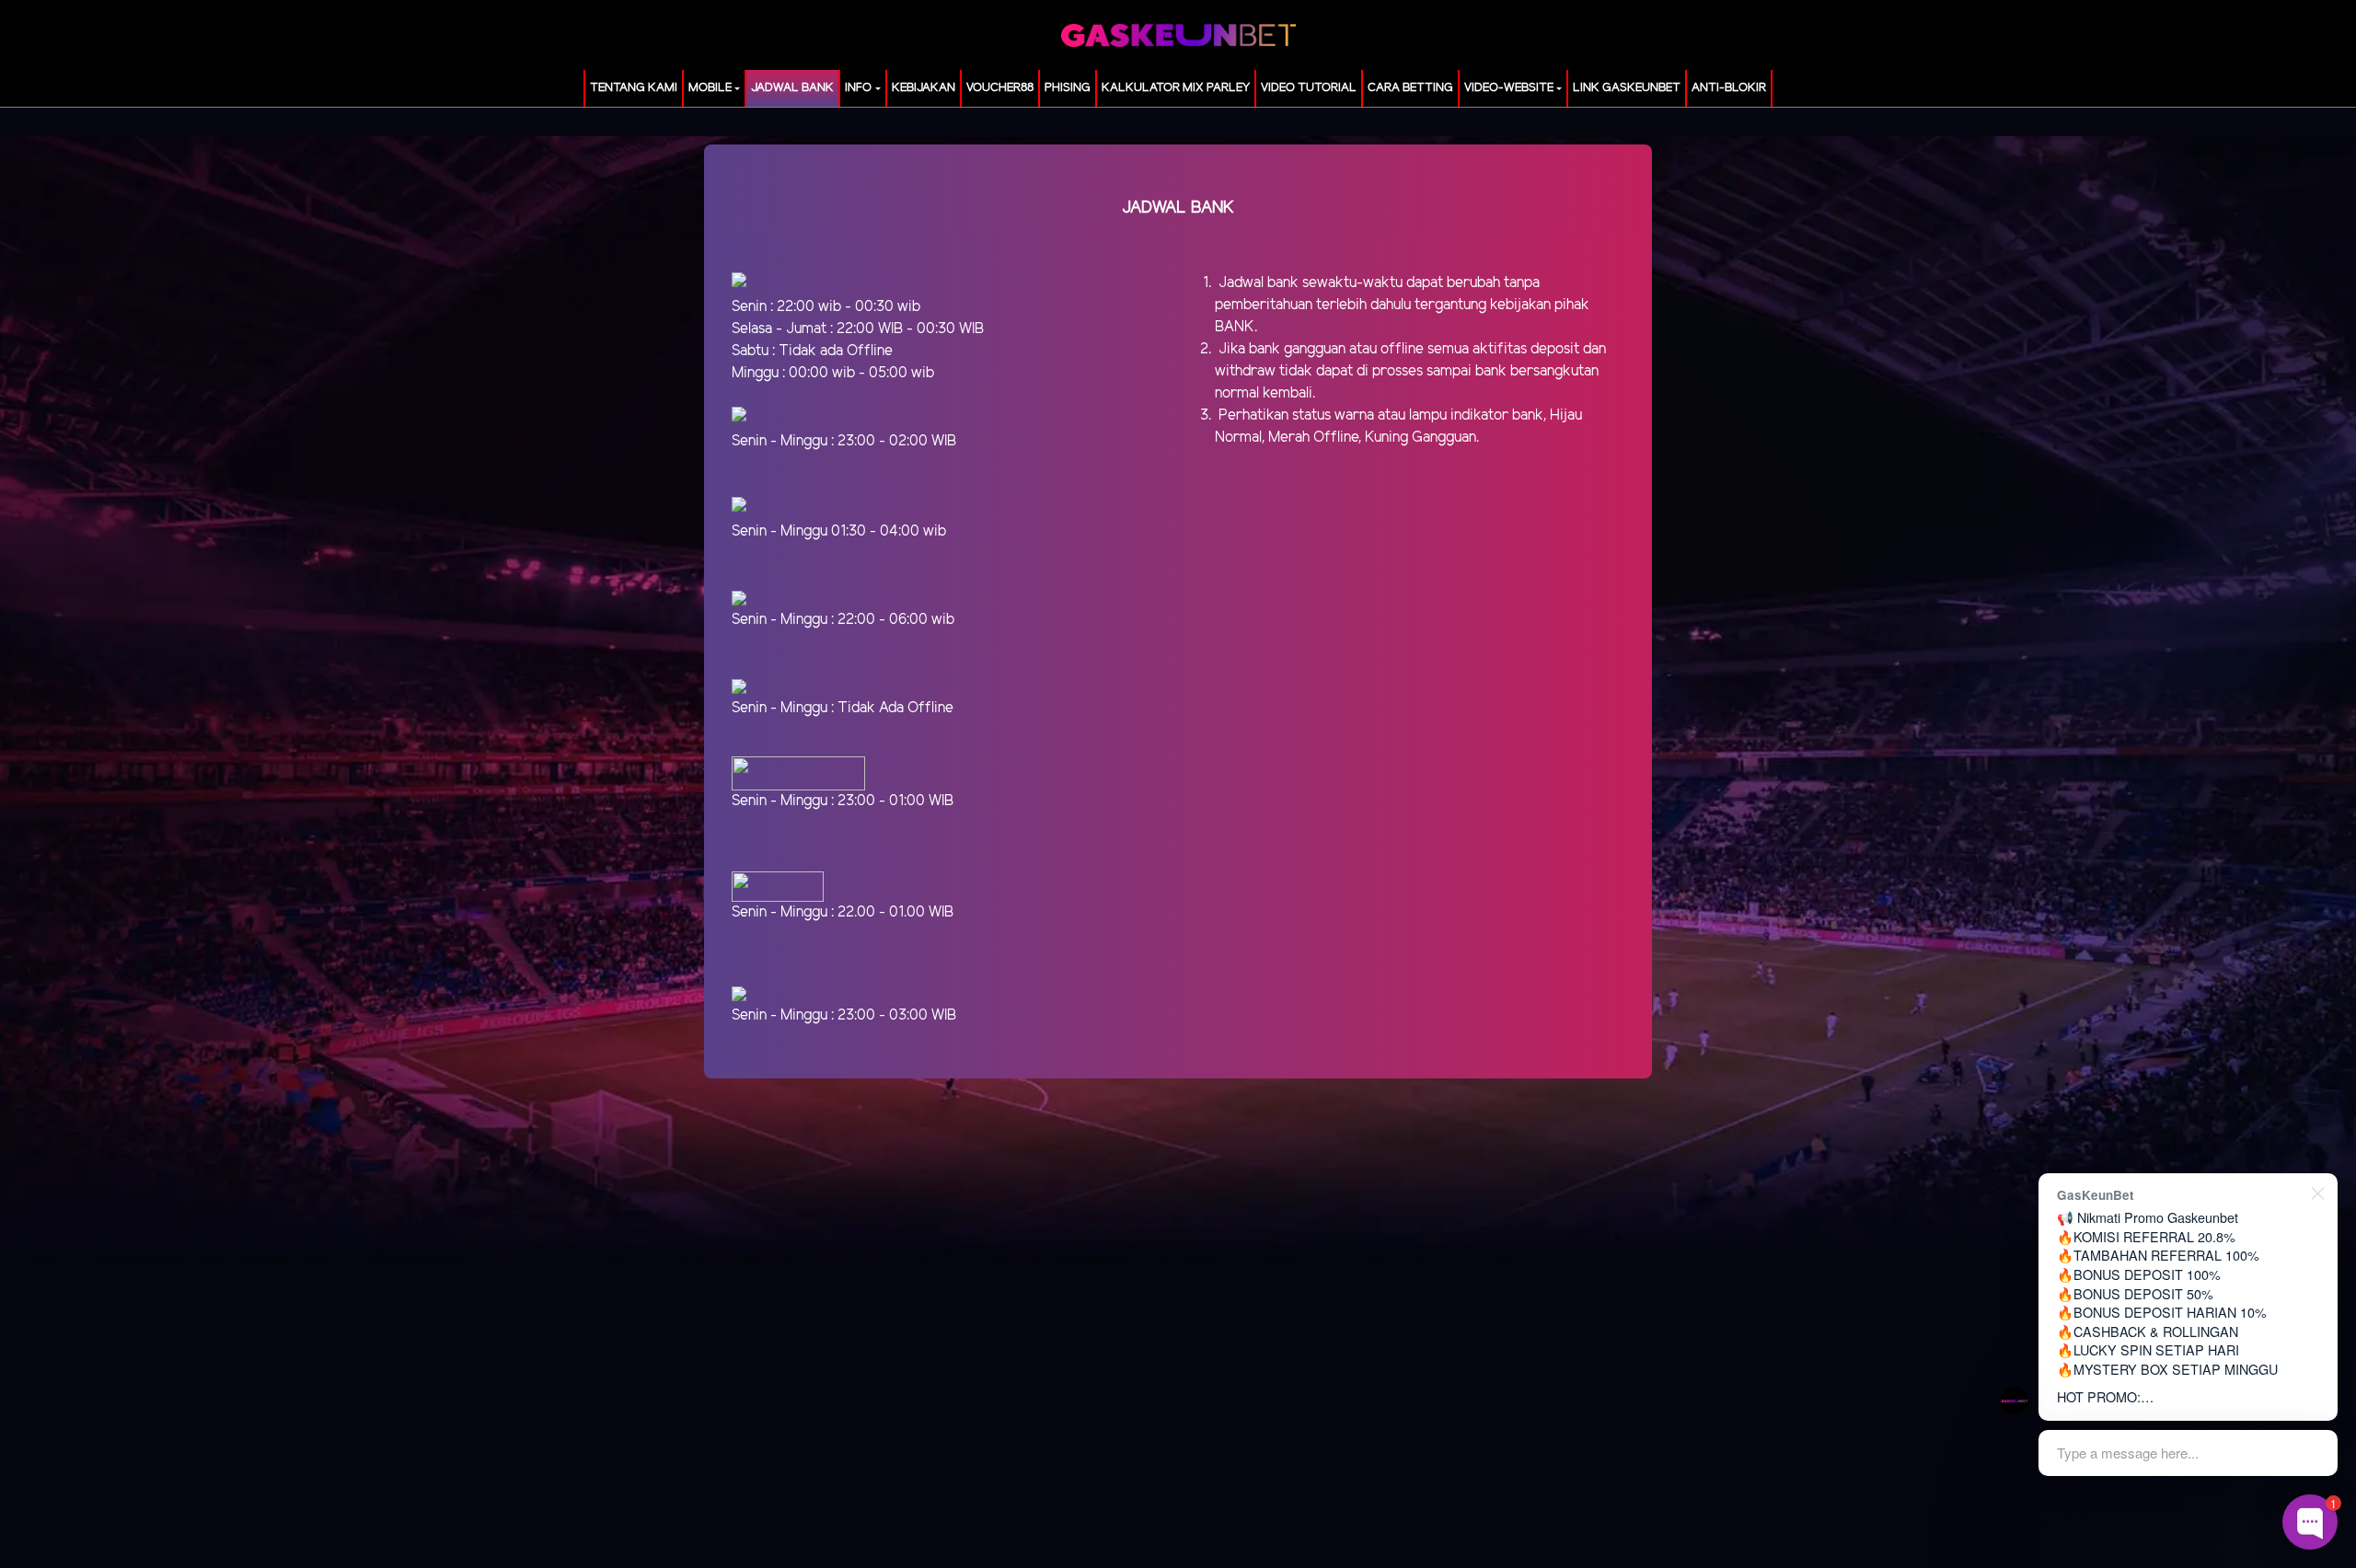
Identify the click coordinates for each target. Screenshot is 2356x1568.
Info (858, 88)
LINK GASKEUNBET (1627, 88)
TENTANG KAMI (634, 88)
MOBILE (710, 88)
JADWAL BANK (792, 88)
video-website (1509, 88)
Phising (1068, 88)
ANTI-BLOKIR (1729, 88)
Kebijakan (924, 88)
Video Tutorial (1309, 88)
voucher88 (1000, 88)
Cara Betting (1410, 88)
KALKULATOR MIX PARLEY (1176, 88)
